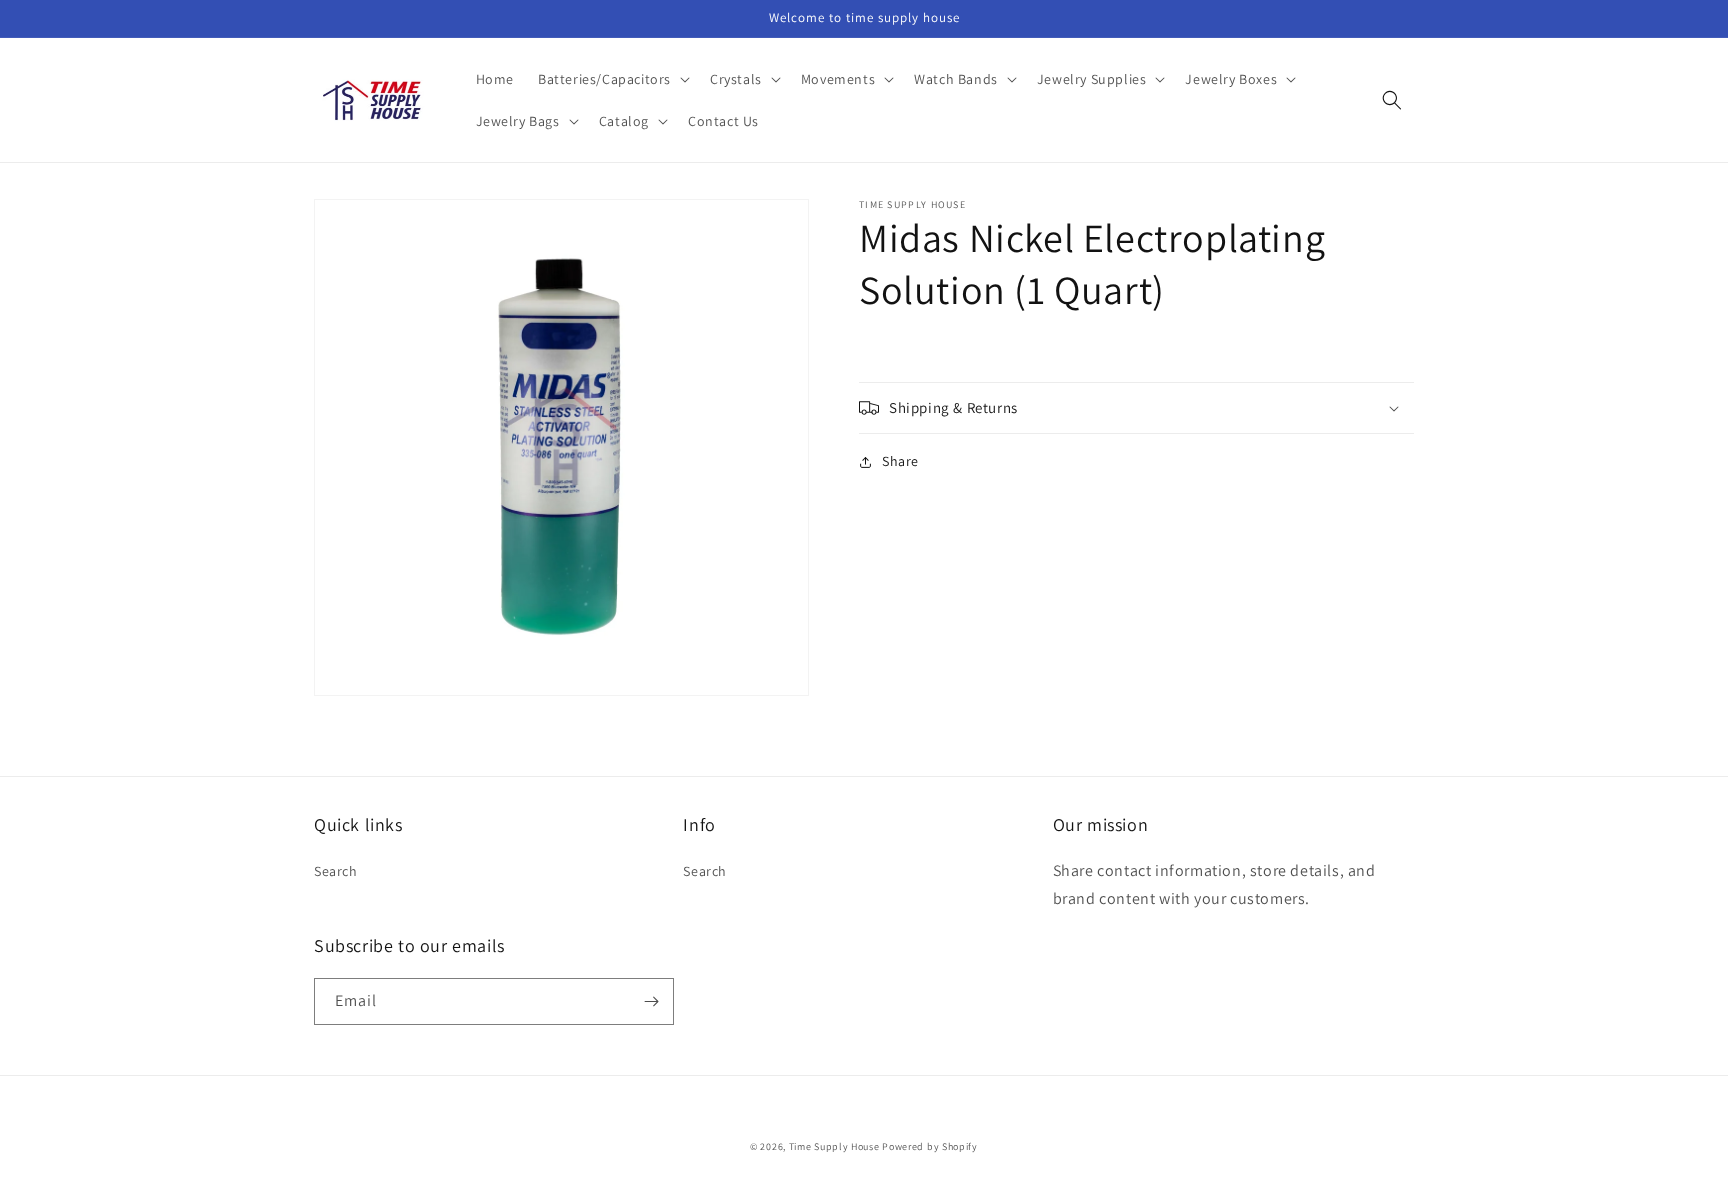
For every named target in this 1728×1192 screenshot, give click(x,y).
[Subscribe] (651, 1001)
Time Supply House (834, 1146)
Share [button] (900, 461)
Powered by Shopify (930, 1146)
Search (336, 871)
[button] (612, 79)
